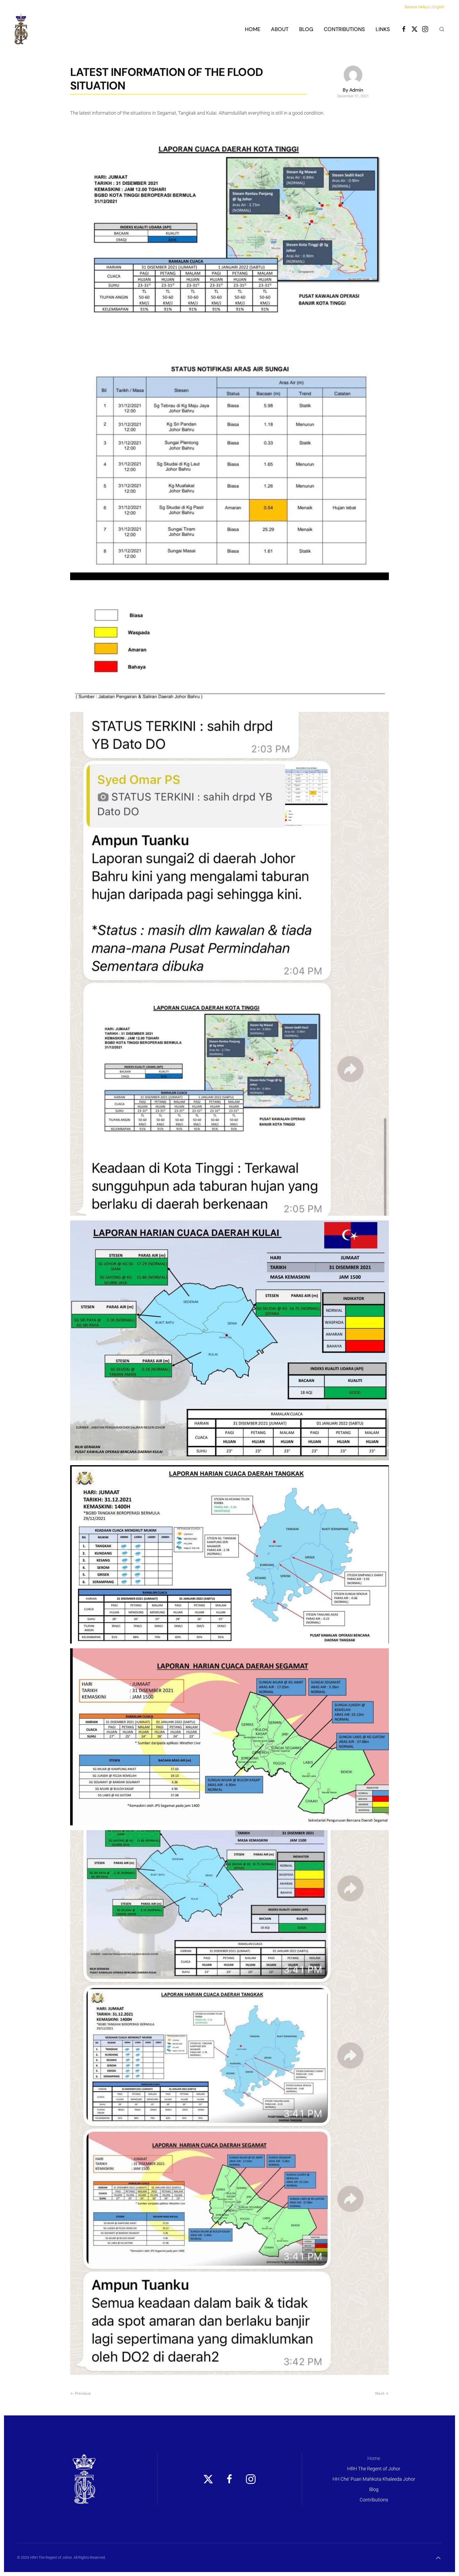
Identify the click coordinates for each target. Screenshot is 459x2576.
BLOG (306, 29)
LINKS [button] (383, 29)
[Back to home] (21, 29)
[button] (442, 29)
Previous (83, 2393)
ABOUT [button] (280, 29)
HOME (253, 29)
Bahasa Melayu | (418, 7)
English (438, 7)
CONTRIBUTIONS (344, 29)
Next (380, 2393)
